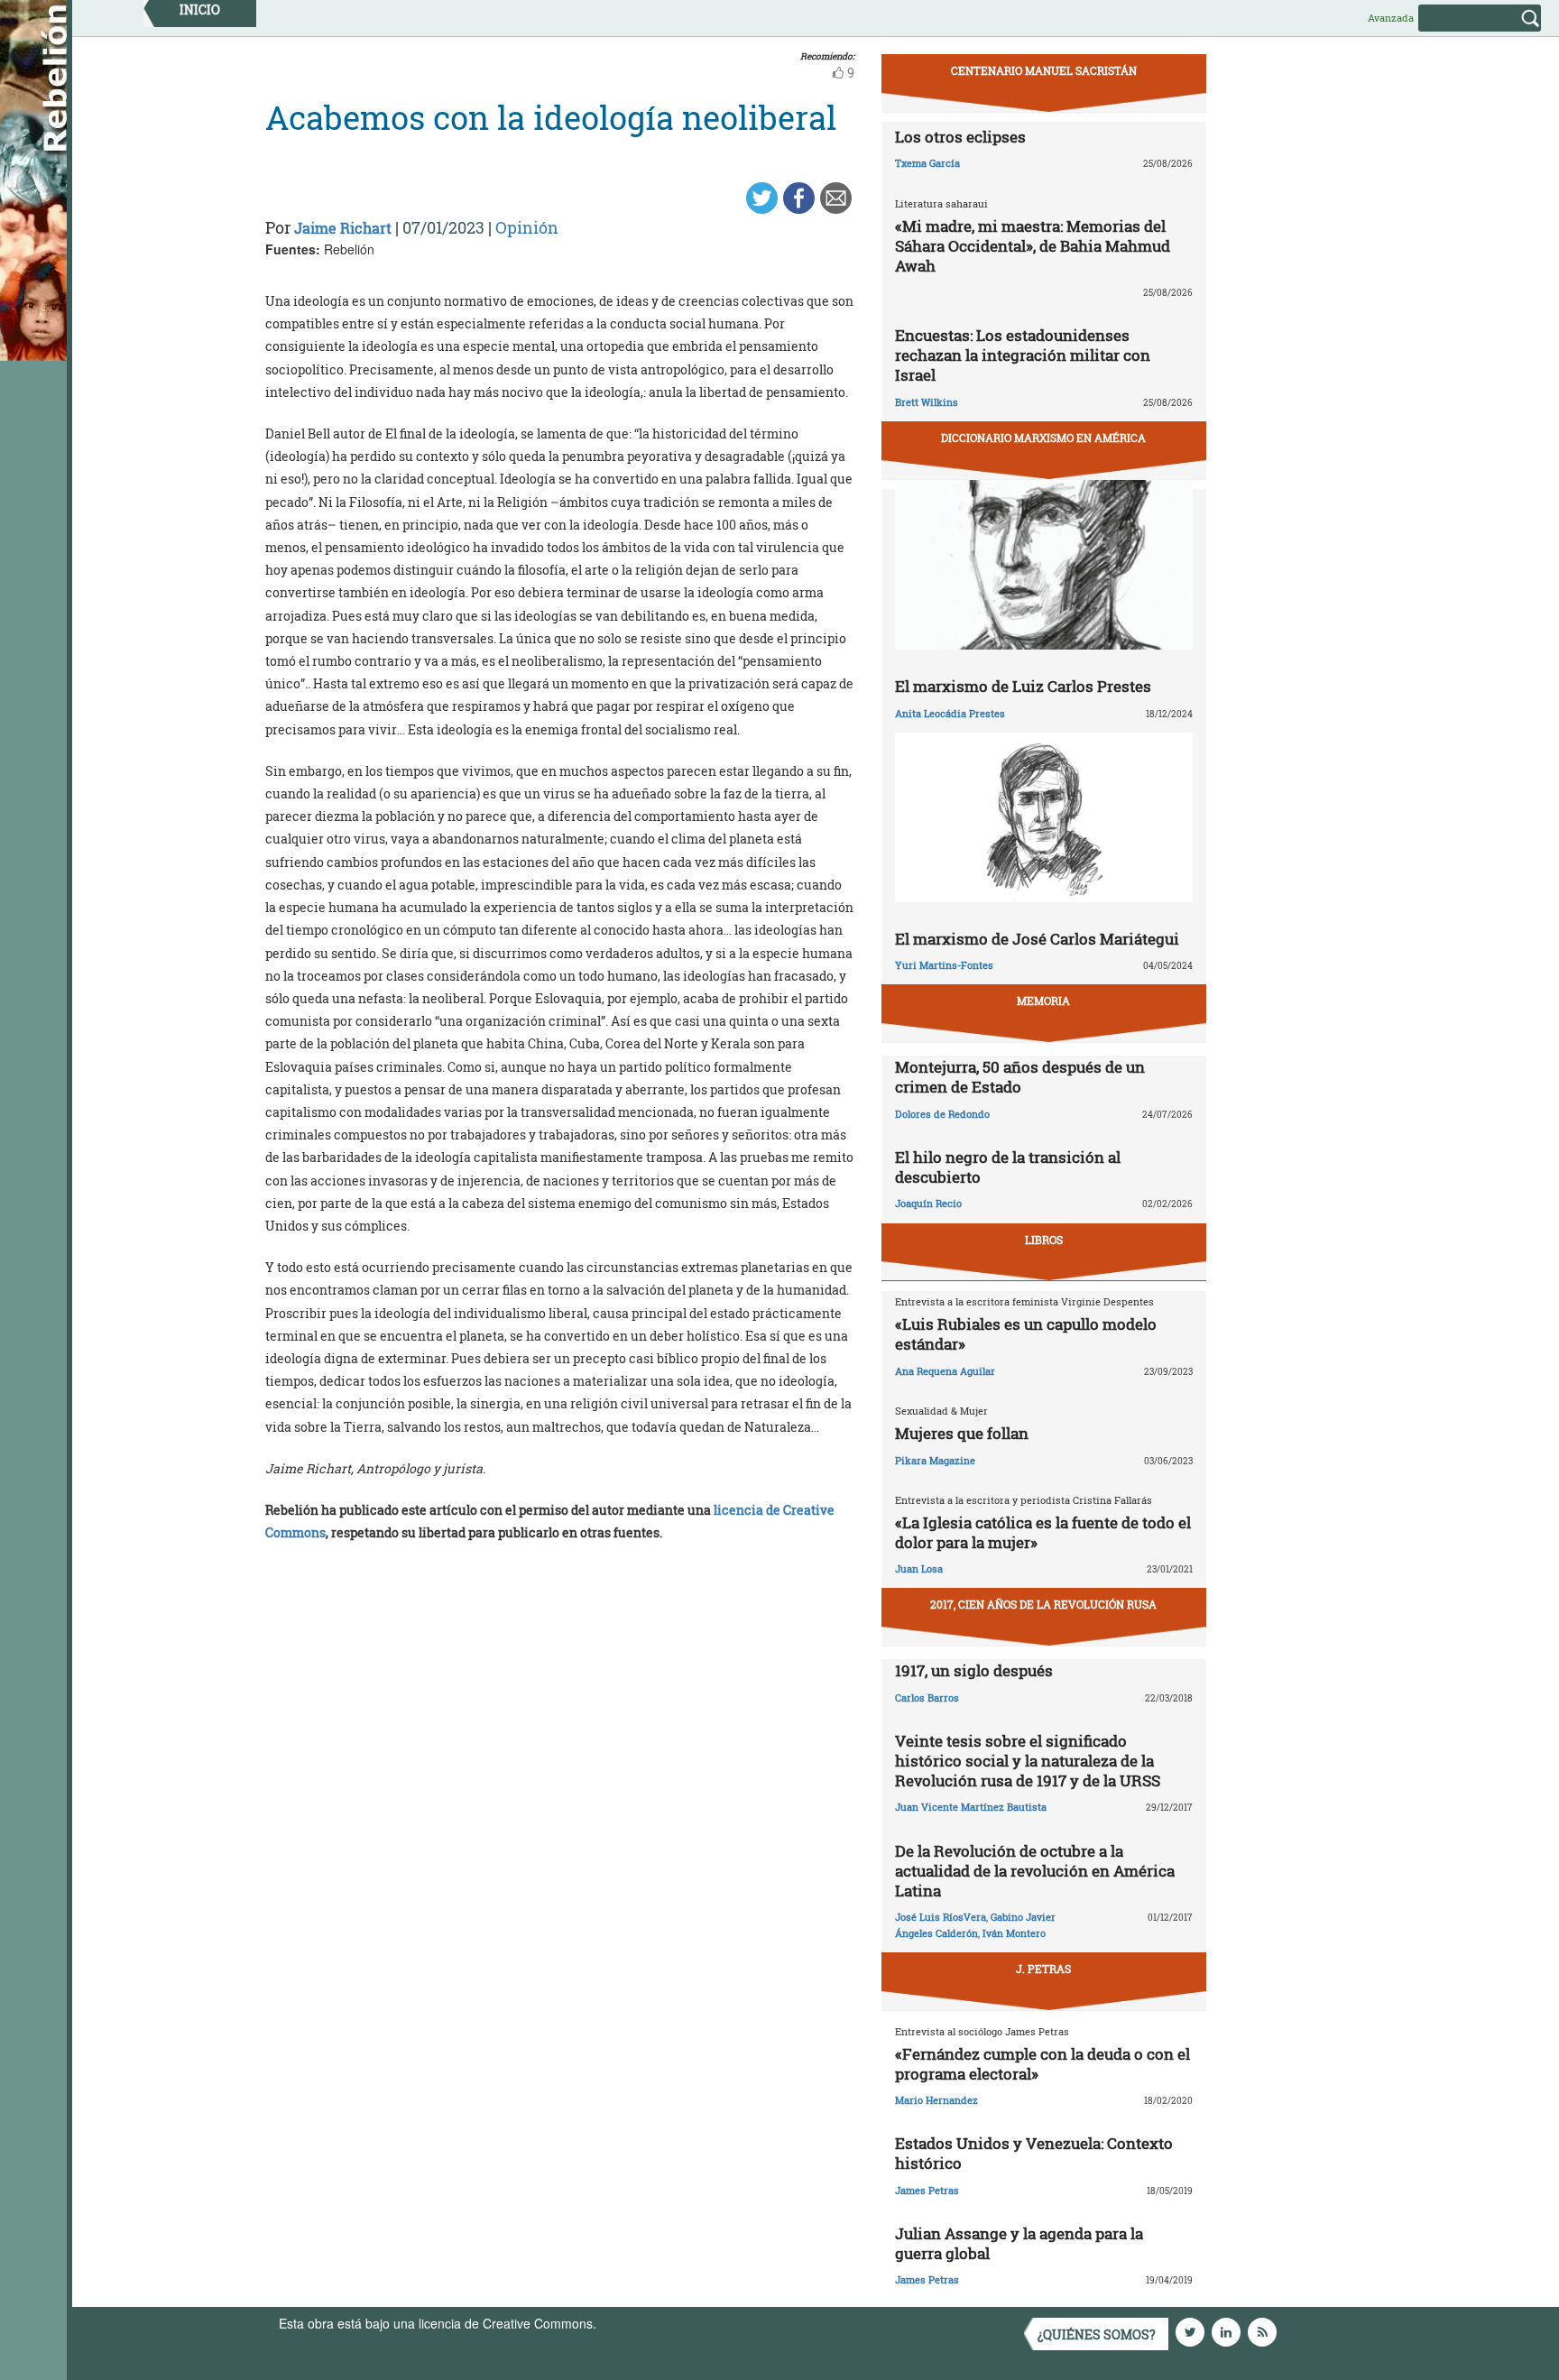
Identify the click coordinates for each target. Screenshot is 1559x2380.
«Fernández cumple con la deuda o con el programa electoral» (1042, 2064)
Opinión (527, 227)
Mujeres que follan (962, 1433)
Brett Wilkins (927, 402)
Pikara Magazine (935, 1460)
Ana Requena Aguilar (945, 1371)
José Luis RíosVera (941, 1917)
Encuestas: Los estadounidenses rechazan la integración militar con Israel (1023, 355)
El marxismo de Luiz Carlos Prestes (1023, 686)
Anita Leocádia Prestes (950, 713)
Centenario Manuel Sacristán (1044, 70)
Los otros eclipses (960, 137)
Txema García (927, 163)
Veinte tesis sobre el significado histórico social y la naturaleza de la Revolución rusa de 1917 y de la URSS (1028, 1761)
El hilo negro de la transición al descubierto (1008, 1167)
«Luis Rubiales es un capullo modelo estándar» (1026, 1334)
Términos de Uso (649, 2323)
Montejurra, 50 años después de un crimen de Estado (1020, 1077)
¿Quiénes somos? (1097, 2334)
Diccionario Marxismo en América (1043, 438)
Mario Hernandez (936, 2100)
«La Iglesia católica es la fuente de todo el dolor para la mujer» (1043, 1532)
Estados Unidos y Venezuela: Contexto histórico (1034, 2153)
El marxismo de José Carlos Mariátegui (1037, 939)
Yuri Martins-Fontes (944, 965)
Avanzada (1391, 18)
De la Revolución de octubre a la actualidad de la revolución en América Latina (1035, 1871)
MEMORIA (1043, 1001)
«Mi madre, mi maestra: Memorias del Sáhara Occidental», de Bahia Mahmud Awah (1033, 246)
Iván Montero (1014, 1933)
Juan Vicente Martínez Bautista (971, 1807)
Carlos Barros (927, 1697)
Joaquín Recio (928, 1203)
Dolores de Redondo (942, 1114)
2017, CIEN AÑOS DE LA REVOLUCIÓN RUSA (1043, 1604)
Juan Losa (919, 1568)
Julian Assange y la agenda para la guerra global (1019, 2243)
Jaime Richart (343, 228)
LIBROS (1044, 1240)
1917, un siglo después (974, 1670)
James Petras (927, 2190)
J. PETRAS (1043, 1969)
